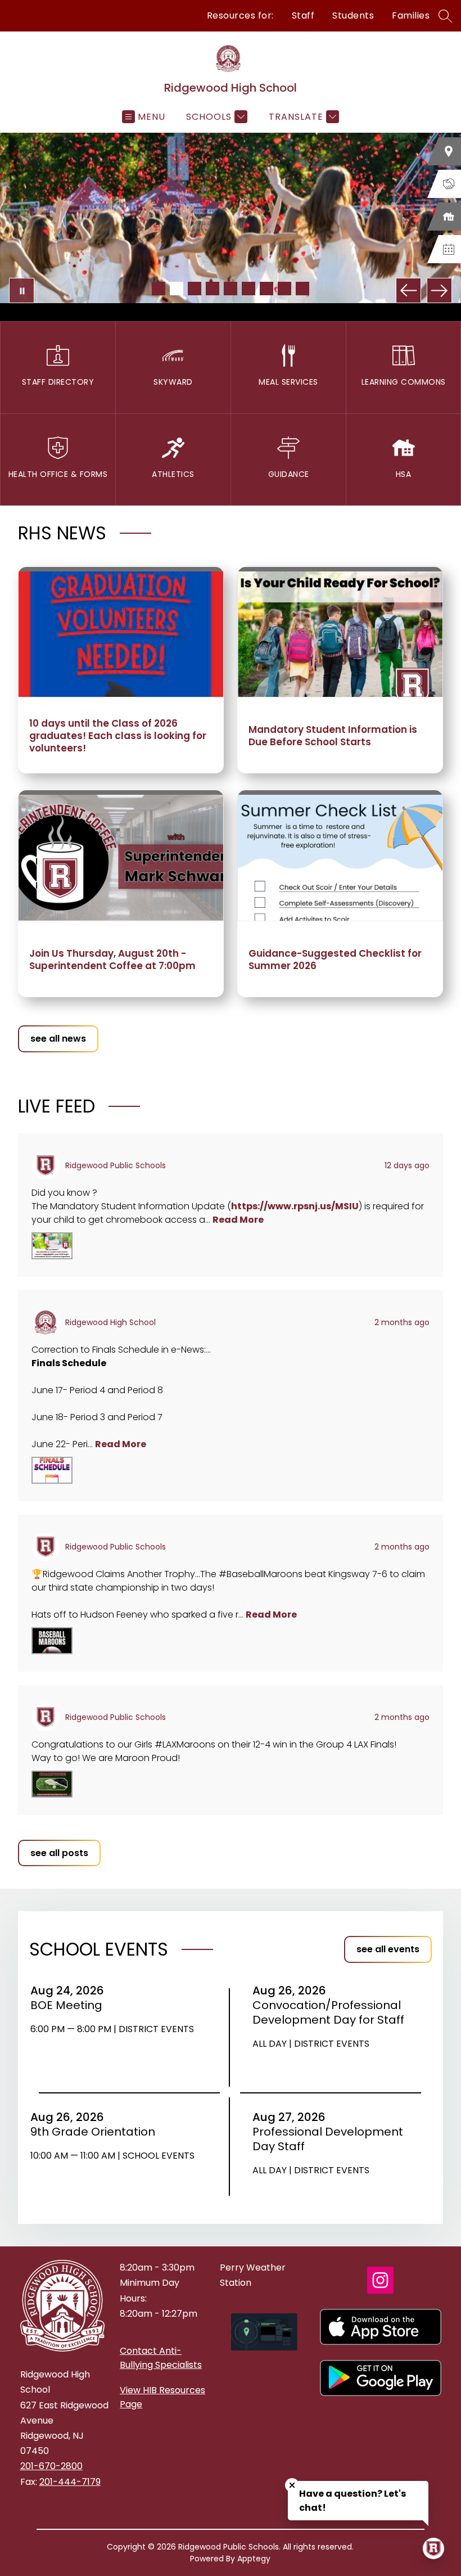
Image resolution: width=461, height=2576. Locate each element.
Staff (303, 15)
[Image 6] (248, 289)
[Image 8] (284, 289)
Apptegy (254, 2559)
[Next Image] (439, 291)
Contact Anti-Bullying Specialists (161, 2358)
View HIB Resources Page (162, 2397)
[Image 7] (266, 289)
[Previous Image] (408, 291)
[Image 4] (213, 289)
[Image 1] (159, 289)
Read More (238, 1220)
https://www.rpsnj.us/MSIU (295, 1206)
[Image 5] (231, 289)
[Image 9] (302, 289)
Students (353, 15)
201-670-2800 (51, 2466)
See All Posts (59, 1853)
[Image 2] (177, 289)
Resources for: (240, 15)
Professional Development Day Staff (328, 2139)
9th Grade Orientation (96, 2132)
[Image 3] (195, 289)
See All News (58, 1039)
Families (411, 15)
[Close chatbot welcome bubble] (292, 2485)
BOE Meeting (70, 2005)
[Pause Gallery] (22, 291)
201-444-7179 (70, 2482)
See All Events (388, 1949)
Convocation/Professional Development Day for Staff (331, 2012)
